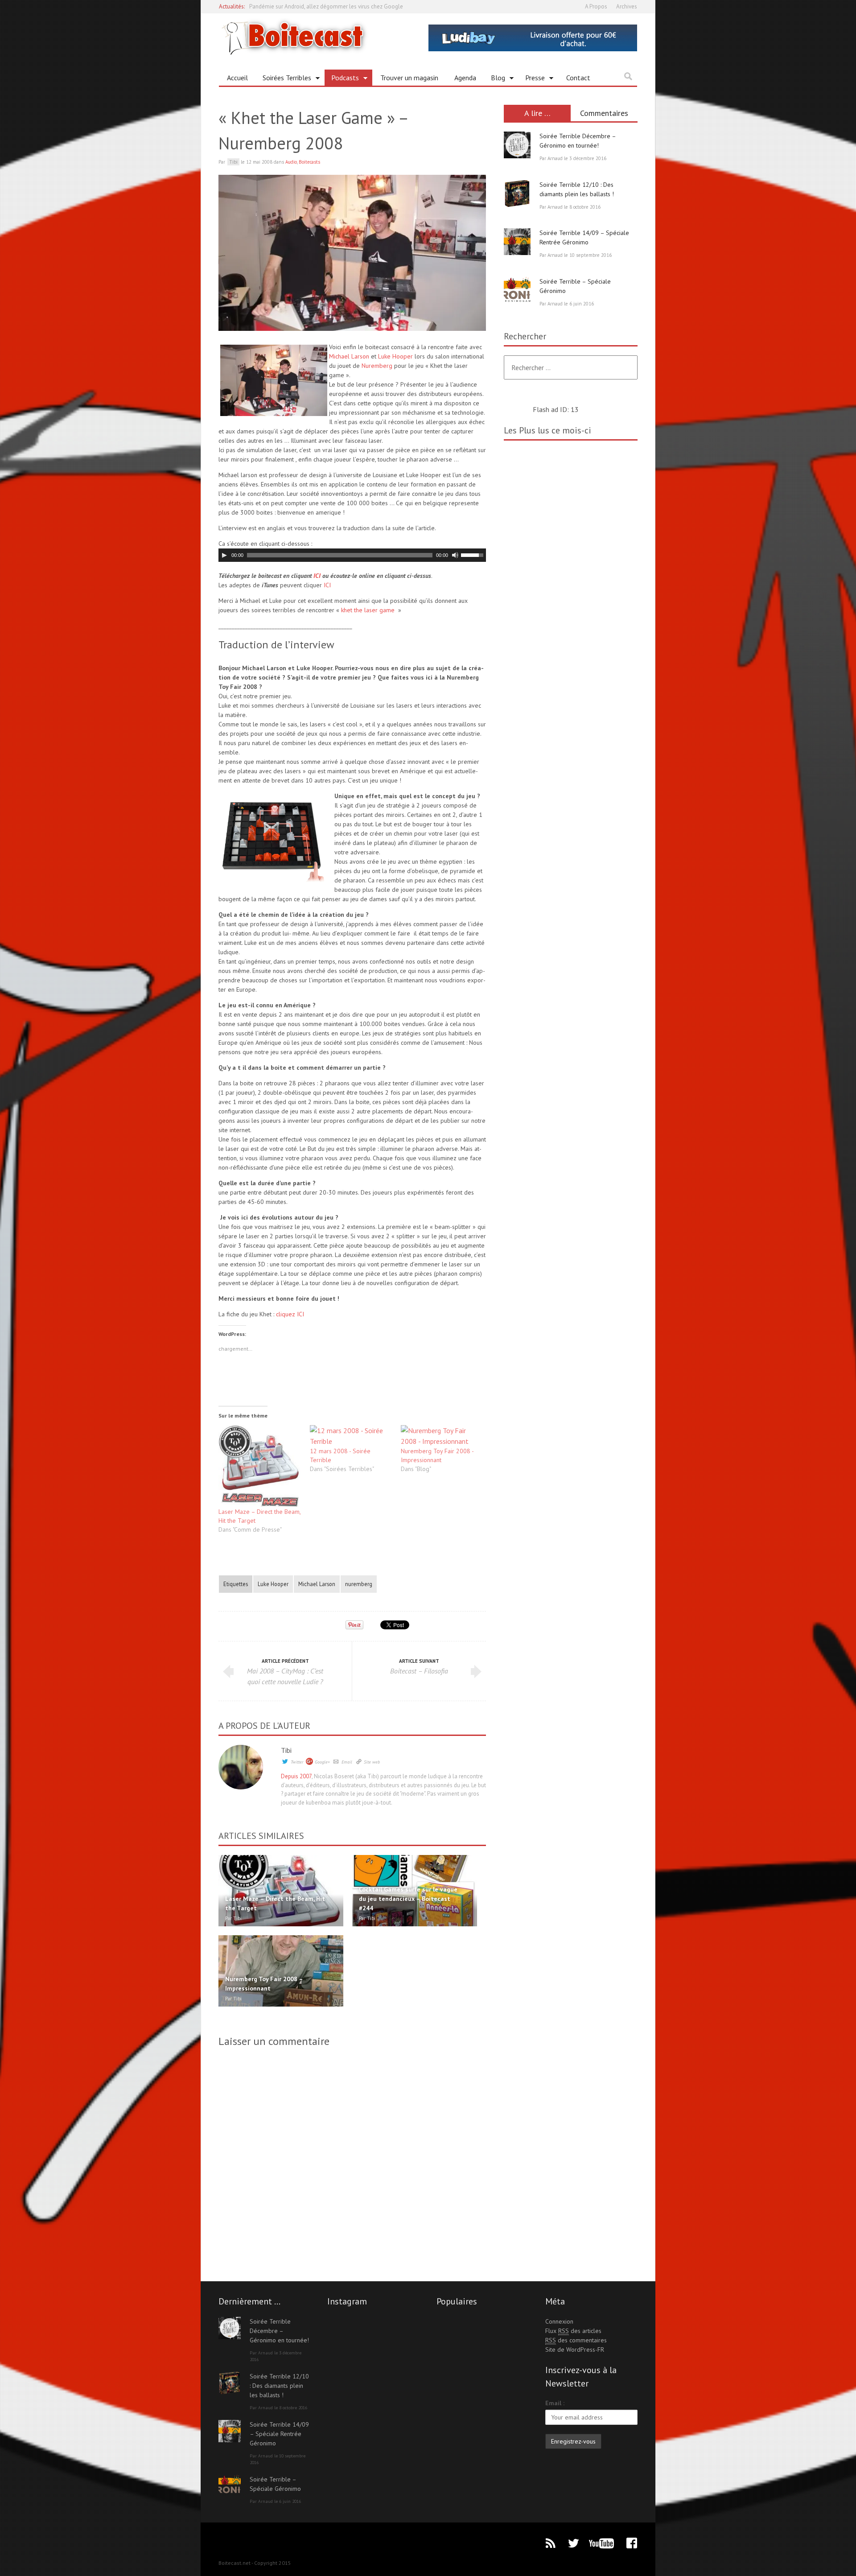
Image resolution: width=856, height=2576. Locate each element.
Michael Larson (349, 356)
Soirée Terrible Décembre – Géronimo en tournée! (279, 2331)
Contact (578, 78)
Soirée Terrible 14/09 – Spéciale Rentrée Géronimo (279, 2434)
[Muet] (455, 555)
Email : (555, 2403)
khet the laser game (368, 610)
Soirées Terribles (284, 79)
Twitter (297, 1762)
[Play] (224, 555)
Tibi (286, 1750)
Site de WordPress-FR (575, 2349)
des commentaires (576, 2340)
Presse (532, 79)
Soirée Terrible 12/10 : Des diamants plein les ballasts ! (279, 2386)
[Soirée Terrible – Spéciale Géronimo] (517, 290)
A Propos (596, 6)
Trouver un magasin (409, 78)
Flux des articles (573, 2331)
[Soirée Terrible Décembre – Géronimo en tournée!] (517, 145)
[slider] (473, 554)
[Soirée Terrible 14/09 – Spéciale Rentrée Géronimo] (517, 242)
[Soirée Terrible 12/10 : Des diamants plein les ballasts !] (517, 194)
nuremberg (359, 1584)
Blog (495, 79)
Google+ (322, 1762)
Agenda (465, 78)
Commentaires (604, 113)
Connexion (559, 2321)
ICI (317, 576)
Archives (627, 6)
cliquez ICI (290, 1314)
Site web (372, 1762)
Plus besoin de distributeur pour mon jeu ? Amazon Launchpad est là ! (336, 6)
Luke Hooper (395, 356)
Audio (291, 162)
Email (347, 1762)
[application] (352, 555)
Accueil (237, 78)
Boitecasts (309, 162)
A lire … (537, 113)
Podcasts (342, 79)
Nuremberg (377, 366)
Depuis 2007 (296, 1776)
